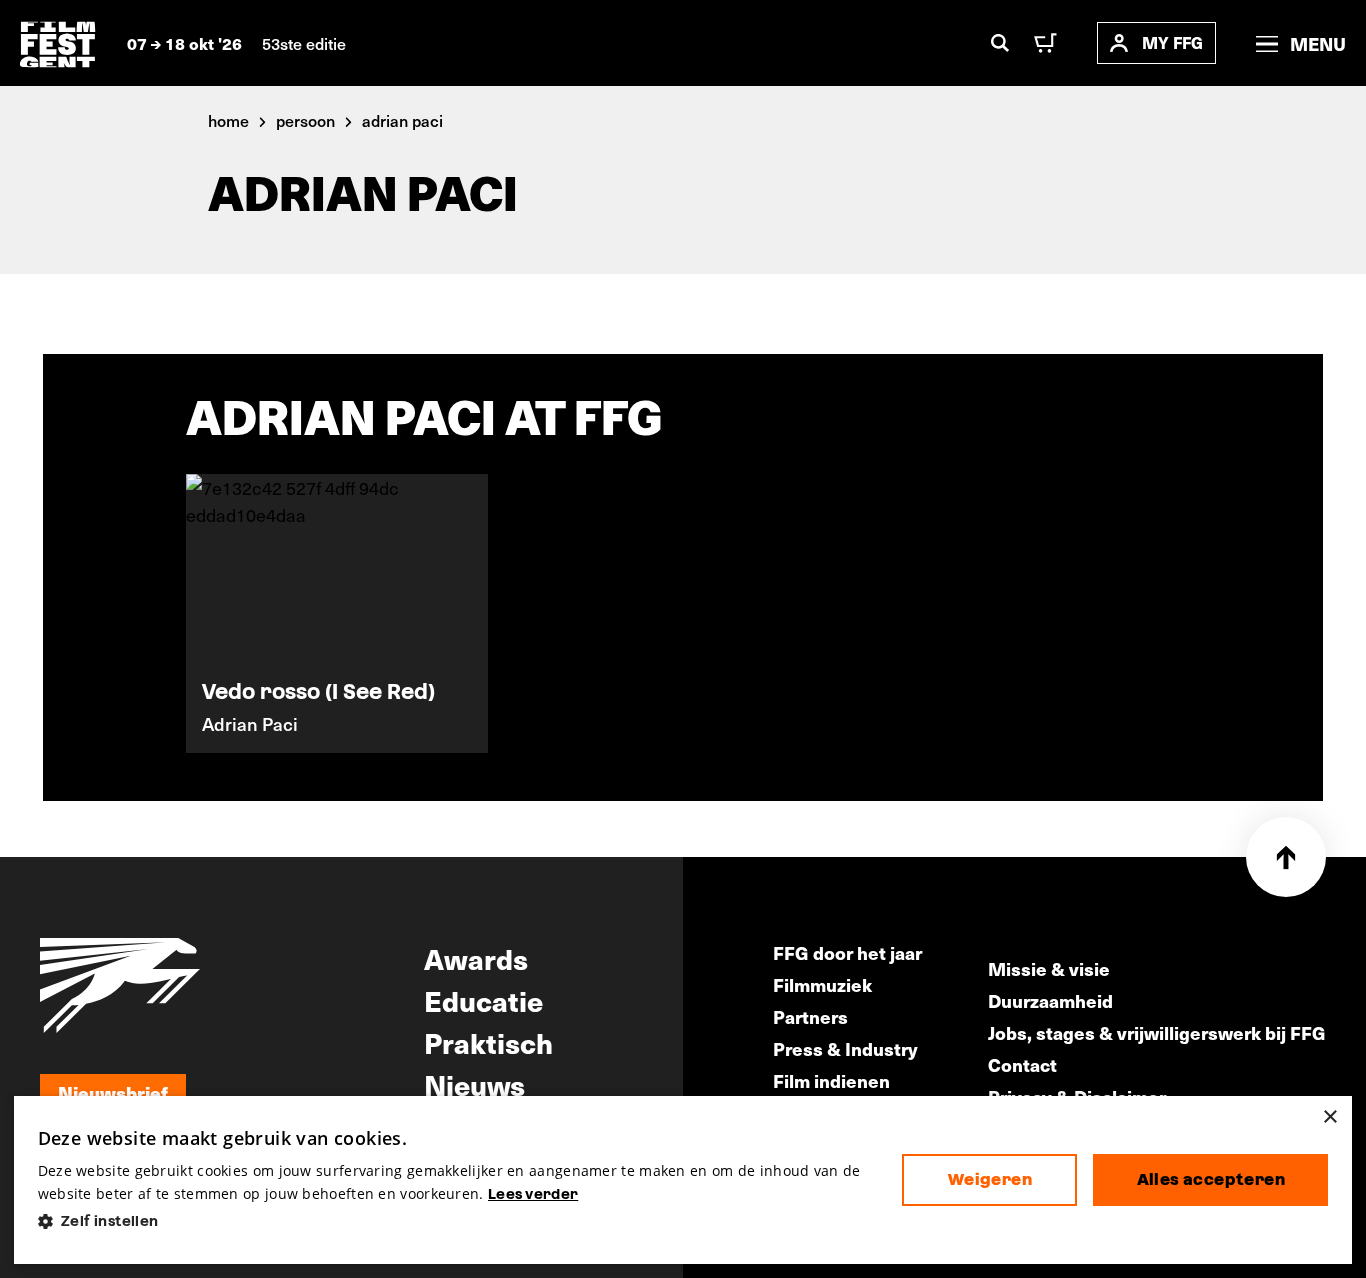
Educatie (483, 1000)
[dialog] (683, 1180)
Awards (476, 958)
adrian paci (402, 120)
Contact (1022, 1064)
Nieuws (474, 1084)
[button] (454, 1221)
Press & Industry (845, 1048)
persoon (305, 120)
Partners (810, 1016)
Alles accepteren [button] (1211, 1179)
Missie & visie (1049, 968)
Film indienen (831, 1080)
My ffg (1172, 42)
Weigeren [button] (990, 1179)
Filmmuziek (822, 984)
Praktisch (488, 1042)
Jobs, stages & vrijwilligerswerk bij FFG (1157, 1032)
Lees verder (533, 1194)
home (228, 120)
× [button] (1329, 1117)
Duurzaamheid (1050, 1000)
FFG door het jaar (847, 952)
